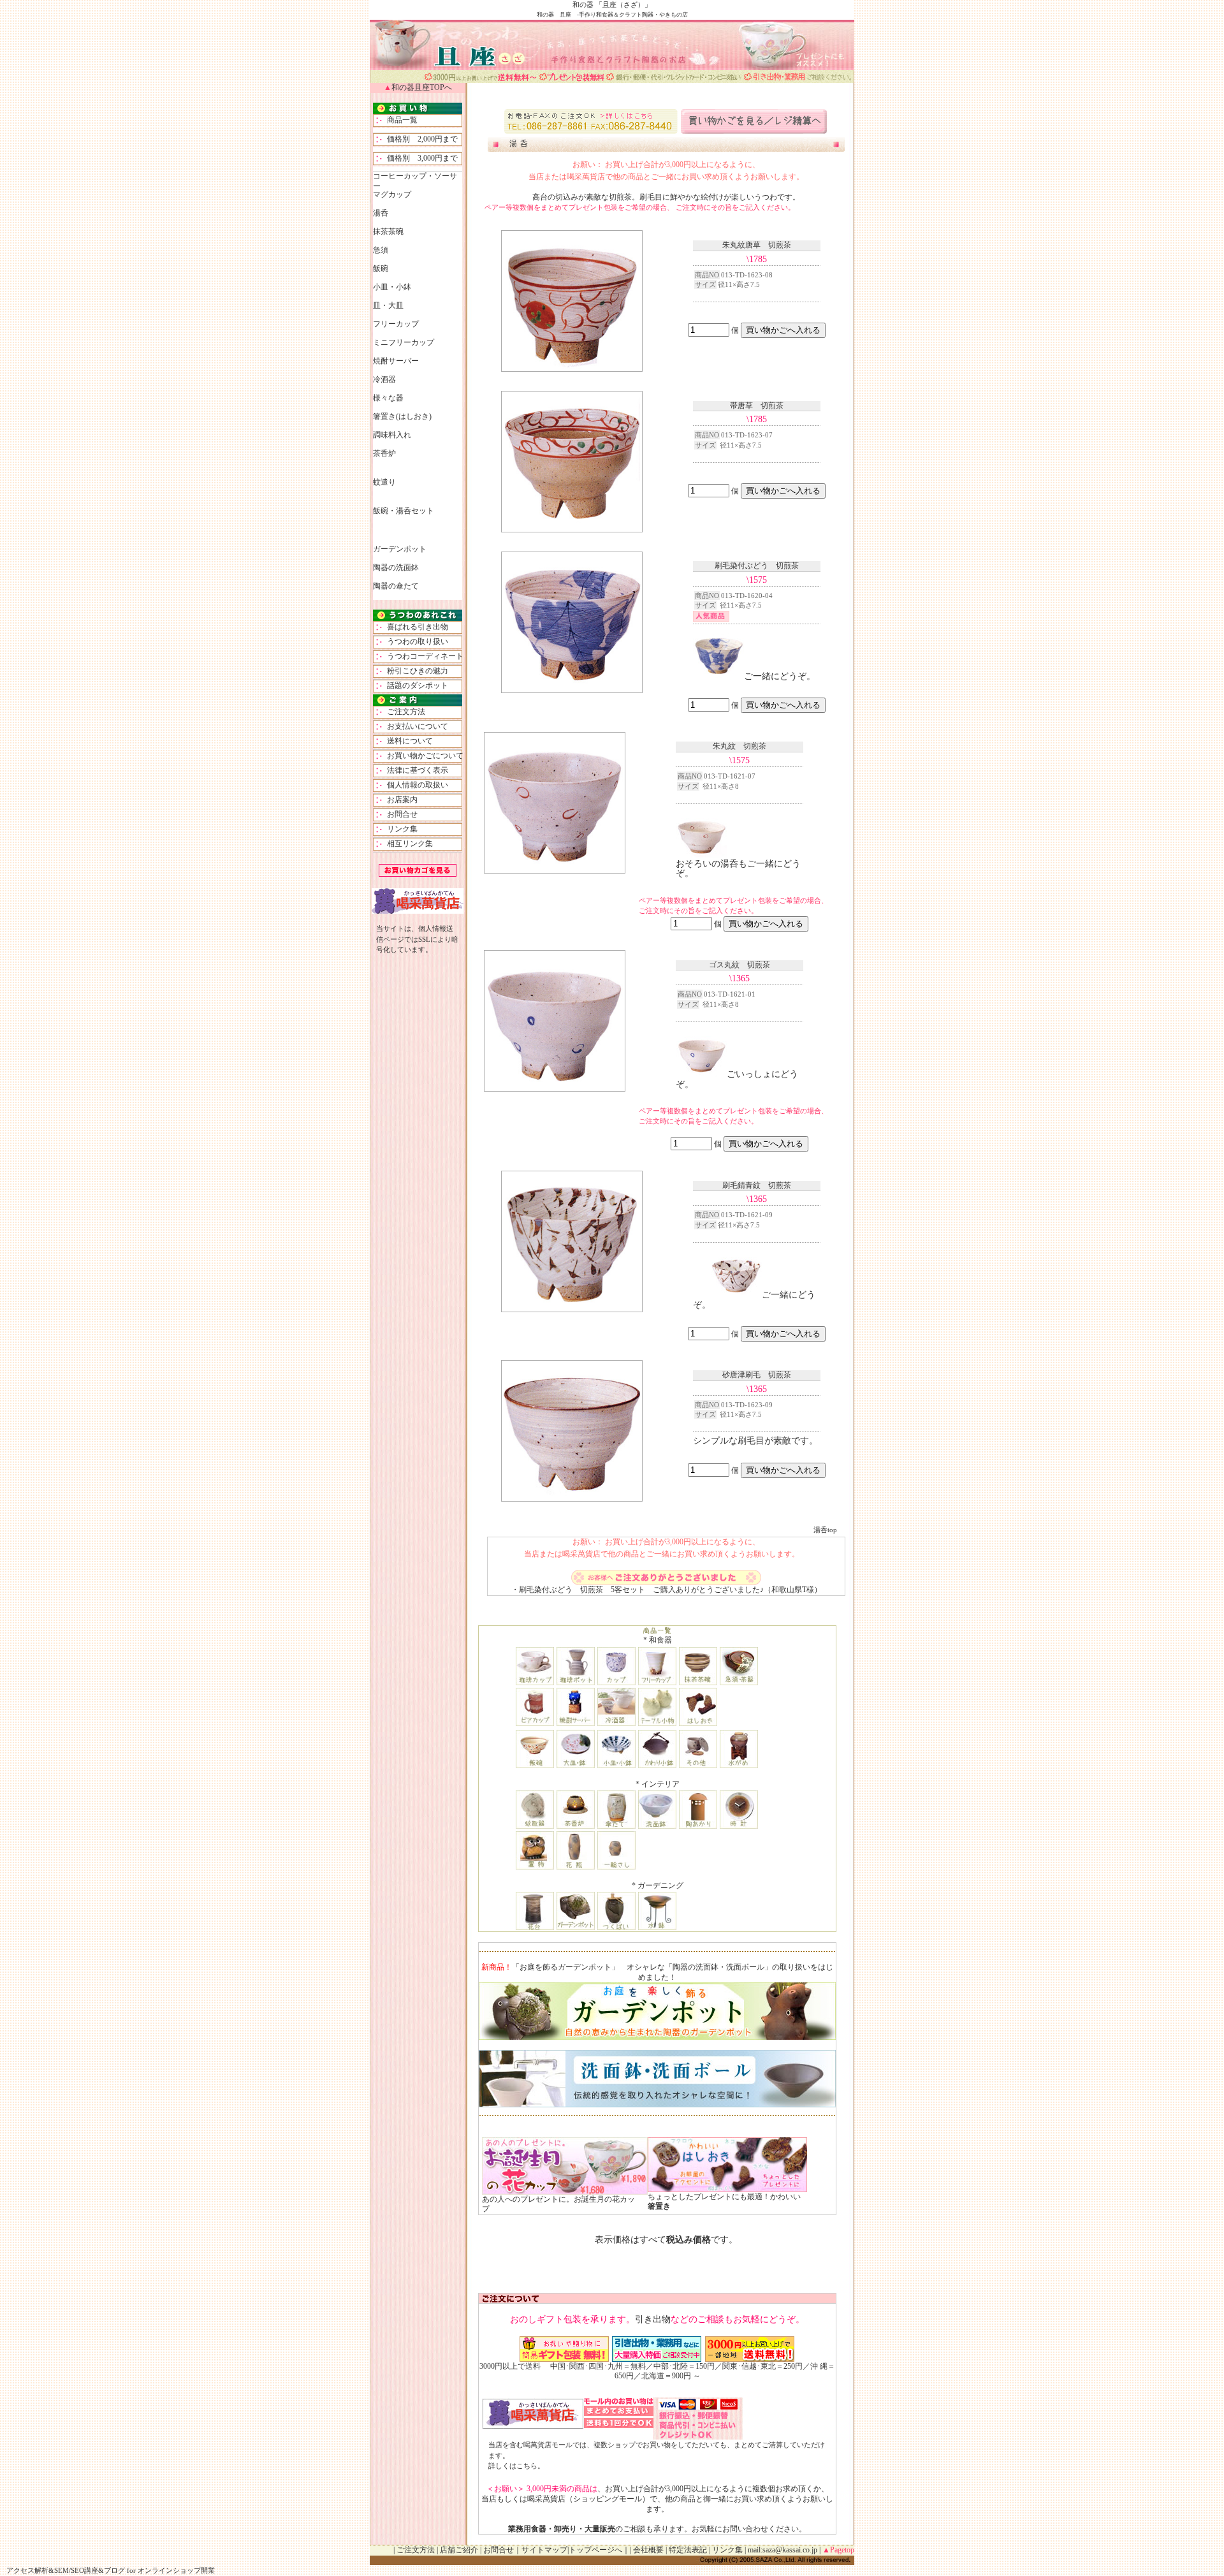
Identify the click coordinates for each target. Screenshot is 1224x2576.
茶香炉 (384, 453)
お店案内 (398, 800)
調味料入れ (392, 435)
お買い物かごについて (421, 756)
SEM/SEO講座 (76, 2570)
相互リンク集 (406, 844)
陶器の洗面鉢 (396, 567)
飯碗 (381, 268)
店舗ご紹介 (459, 2550)
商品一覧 (398, 120)
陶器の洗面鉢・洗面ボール (718, 1967)
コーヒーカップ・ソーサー (415, 181)
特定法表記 (688, 2550)
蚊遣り (384, 482)
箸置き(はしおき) (402, 416)
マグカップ (392, 194)
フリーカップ (396, 324)
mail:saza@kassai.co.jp (783, 2550)
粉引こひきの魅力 (414, 671)
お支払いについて (414, 726)
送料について (406, 741)
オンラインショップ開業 (176, 2570)
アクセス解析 (27, 2570)
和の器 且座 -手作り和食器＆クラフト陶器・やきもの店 (612, 15)
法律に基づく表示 (414, 770)
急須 (381, 250)
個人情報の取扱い (414, 785)
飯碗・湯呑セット (404, 511)
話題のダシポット (414, 685)
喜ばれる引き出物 (414, 627)
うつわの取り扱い (414, 641)
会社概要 (648, 2550)
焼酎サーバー (396, 361)
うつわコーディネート (421, 656)
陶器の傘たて (396, 586)
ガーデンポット (400, 549)
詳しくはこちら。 (516, 2466)
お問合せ (398, 814)
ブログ (114, 2570)
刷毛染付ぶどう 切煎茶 (561, 1590)
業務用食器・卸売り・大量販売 (562, 2529)
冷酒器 (384, 379)
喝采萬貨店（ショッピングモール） (588, 2499)
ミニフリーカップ (404, 342)
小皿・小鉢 (392, 287)
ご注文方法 (402, 712)
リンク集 (398, 829)
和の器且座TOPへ (422, 87)
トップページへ (595, 2550)
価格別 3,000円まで (419, 158)
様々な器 (388, 398)
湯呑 (526, 143)
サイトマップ (544, 2550)
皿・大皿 (388, 305)
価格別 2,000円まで (419, 139)
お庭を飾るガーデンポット (565, 1967)
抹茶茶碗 (388, 231)
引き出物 (653, 2319)
